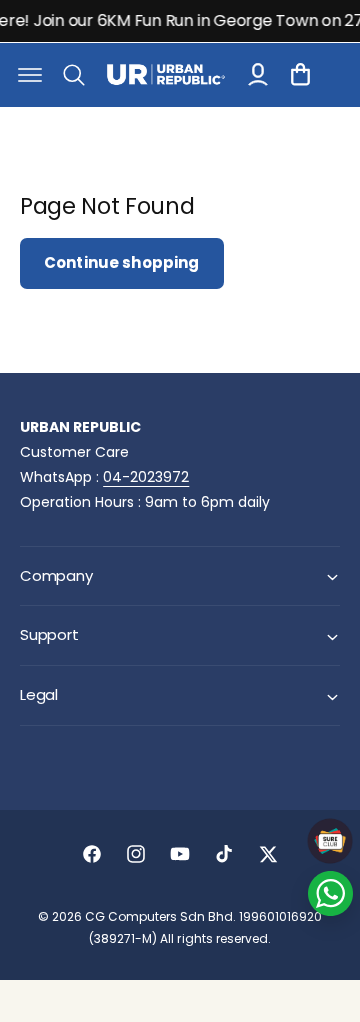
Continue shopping (122, 262)
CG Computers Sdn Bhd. (162, 916)
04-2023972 (146, 477)
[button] (30, 75)
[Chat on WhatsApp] (330, 893)
